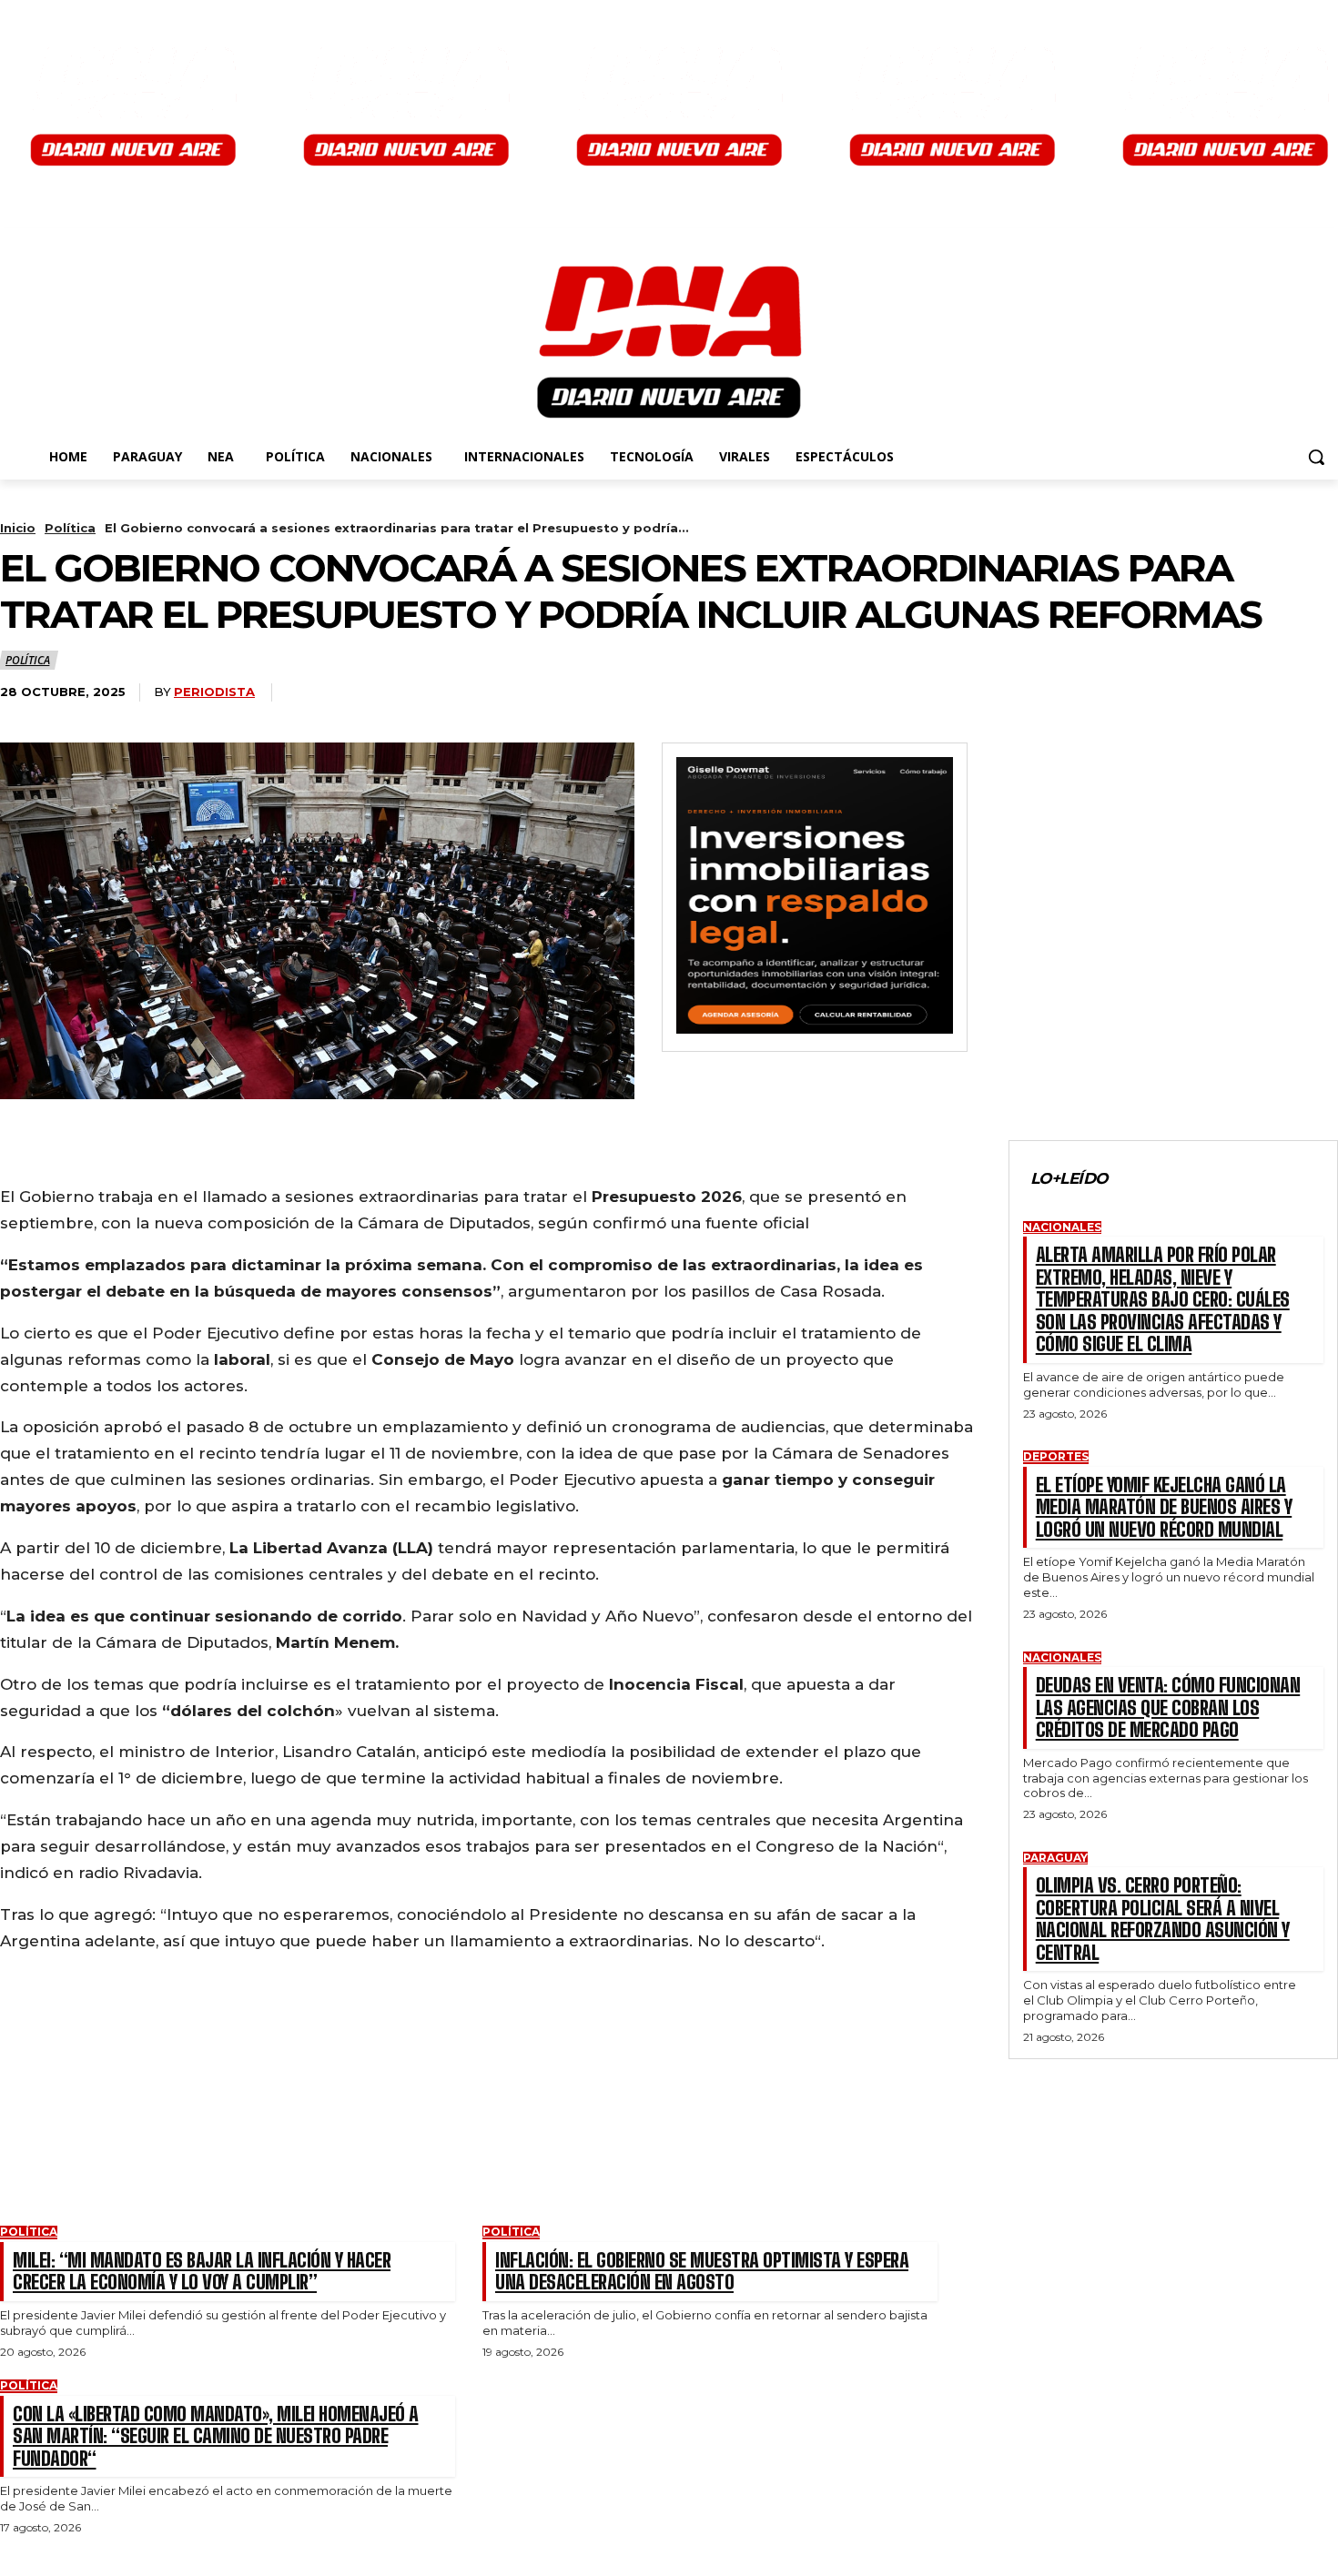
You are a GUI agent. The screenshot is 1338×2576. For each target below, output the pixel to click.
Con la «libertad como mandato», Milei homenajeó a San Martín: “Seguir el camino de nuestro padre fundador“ (216, 2436)
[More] (299, 1155)
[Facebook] (31, 1155)
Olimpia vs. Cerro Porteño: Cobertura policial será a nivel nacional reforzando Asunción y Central (1163, 1919)
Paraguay (1055, 1858)
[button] (1316, 457)
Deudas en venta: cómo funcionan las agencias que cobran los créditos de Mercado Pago (1168, 1707)
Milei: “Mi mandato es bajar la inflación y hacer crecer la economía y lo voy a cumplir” (202, 2271)
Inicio (18, 528)
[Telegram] (233, 1155)
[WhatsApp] (166, 1155)
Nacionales (1062, 1227)
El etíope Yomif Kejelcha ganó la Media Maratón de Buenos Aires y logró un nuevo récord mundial (1164, 1507)
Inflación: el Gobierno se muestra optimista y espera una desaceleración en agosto (702, 2271)
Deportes (1056, 1457)
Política (70, 528)
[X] (98, 1155)
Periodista (214, 692)
